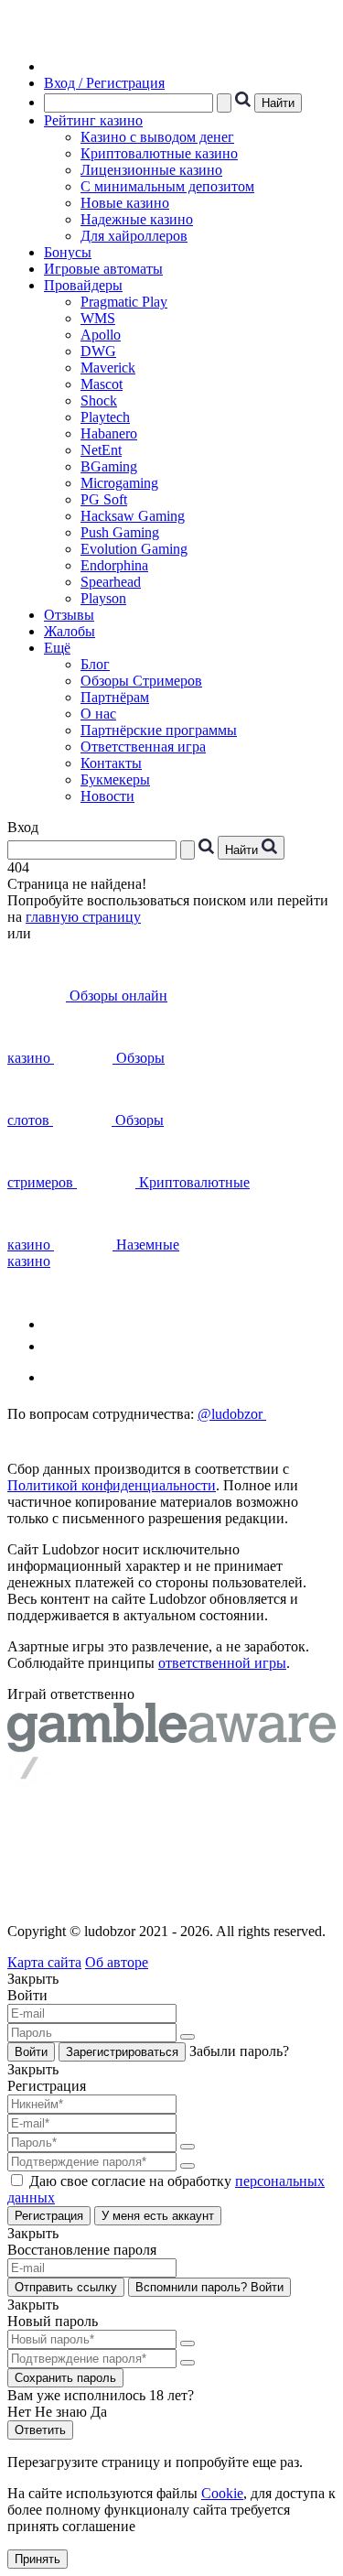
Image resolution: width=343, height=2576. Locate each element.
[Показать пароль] (188, 2037)
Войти (31, 2052)
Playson (103, 598)
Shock (99, 400)
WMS (98, 318)
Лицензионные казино (151, 170)
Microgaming (119, 483)
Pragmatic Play (124, 302)
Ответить (40, 2430)
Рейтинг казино (93, 120)
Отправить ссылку (66, 2287)
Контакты (111, 763)
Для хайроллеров (134, 236)
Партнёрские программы (159, 730)
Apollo (101, 335)
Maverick (108, 368)
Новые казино (125, 203)
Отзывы (69, 615)
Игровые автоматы (103, 269)
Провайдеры (83, 285)
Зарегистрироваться (122, 2052)
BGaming (109, 466)
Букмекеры (115, 779)
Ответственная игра (143, 747)
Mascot (102, 384)
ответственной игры (222, 1663)
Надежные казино (137, 219)
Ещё (57, 648)
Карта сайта (44, 1962)
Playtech (105, 417)
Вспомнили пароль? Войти (209, 2287)
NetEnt (101, 450)
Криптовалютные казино (159, 153)
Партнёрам (115, 697)
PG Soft (104, 499)
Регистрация (49, 2216)
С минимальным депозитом (167, 186)
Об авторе (117, 1962)
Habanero (109, 433)
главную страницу (83, 917)
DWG (98, 351)
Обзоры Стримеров (141, 681)
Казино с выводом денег (157, 137)
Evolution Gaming (134, 549)
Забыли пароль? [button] (239, 2051)
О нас (98, 714)
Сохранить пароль (65, 2378)
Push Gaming (120, 532)
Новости (107, 796)
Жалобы (70, 631)
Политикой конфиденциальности (112, 1485)
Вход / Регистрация (104, 83)
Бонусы (68, 252)
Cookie (222, 2493)
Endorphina (114, 565)
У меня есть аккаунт (158, 2216)
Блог (95, 664)
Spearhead (111, 582)
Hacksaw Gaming (133, 516)
